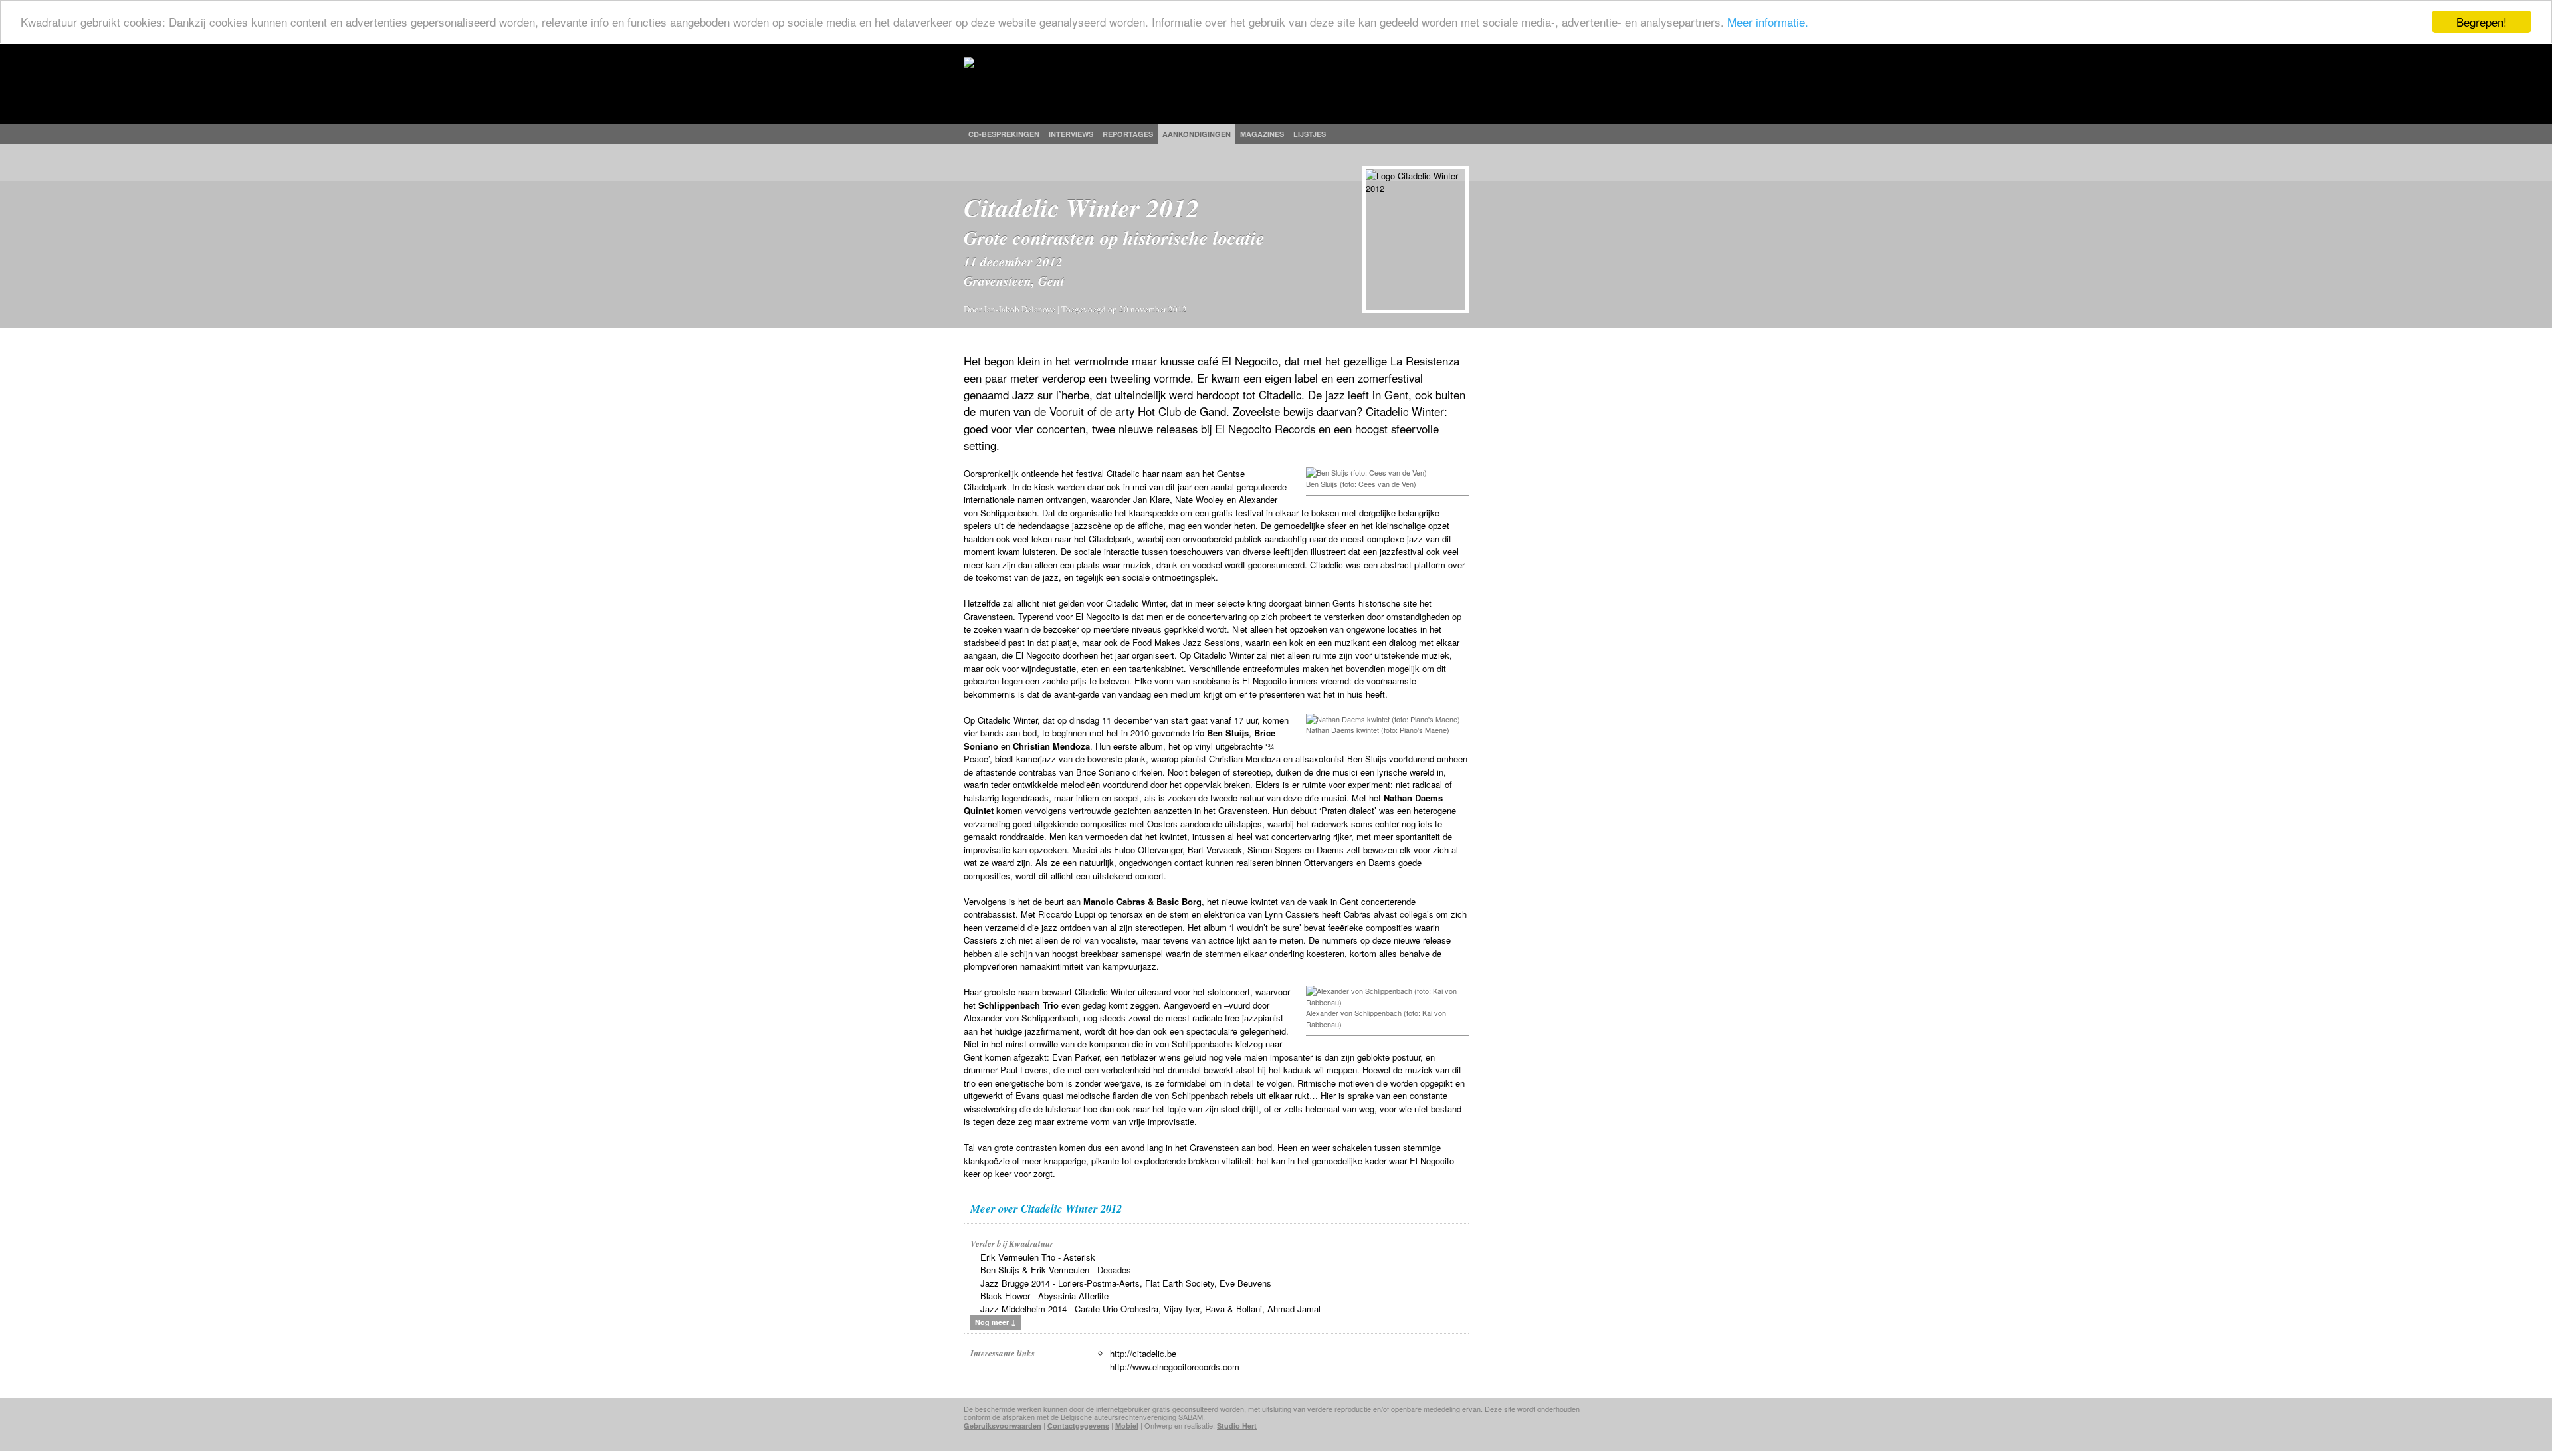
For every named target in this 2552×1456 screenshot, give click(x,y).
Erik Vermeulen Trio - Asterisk (1038, 1257)
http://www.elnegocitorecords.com (1175, 1367)
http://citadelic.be (1143, 1353)
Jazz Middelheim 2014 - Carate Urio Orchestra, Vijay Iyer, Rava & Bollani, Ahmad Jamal (1150, 1309)
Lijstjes (1310, 134)
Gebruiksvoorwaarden (1003, 1426)
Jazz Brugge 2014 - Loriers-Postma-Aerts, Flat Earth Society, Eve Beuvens (1126, 1283)
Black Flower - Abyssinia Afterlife (1044, 1296)
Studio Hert (1237, 1426)
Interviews (1071, 134)
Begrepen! (2482, 22)
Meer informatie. (1768, 22)
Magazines (1262, 134)
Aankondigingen (1197, 134)
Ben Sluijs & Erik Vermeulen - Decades (1056, 1270)
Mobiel (1127, 1426)
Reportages (1128, 134)
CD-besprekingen (1004, 134)
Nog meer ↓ (996, 1322)
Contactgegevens (1078, 1426)
